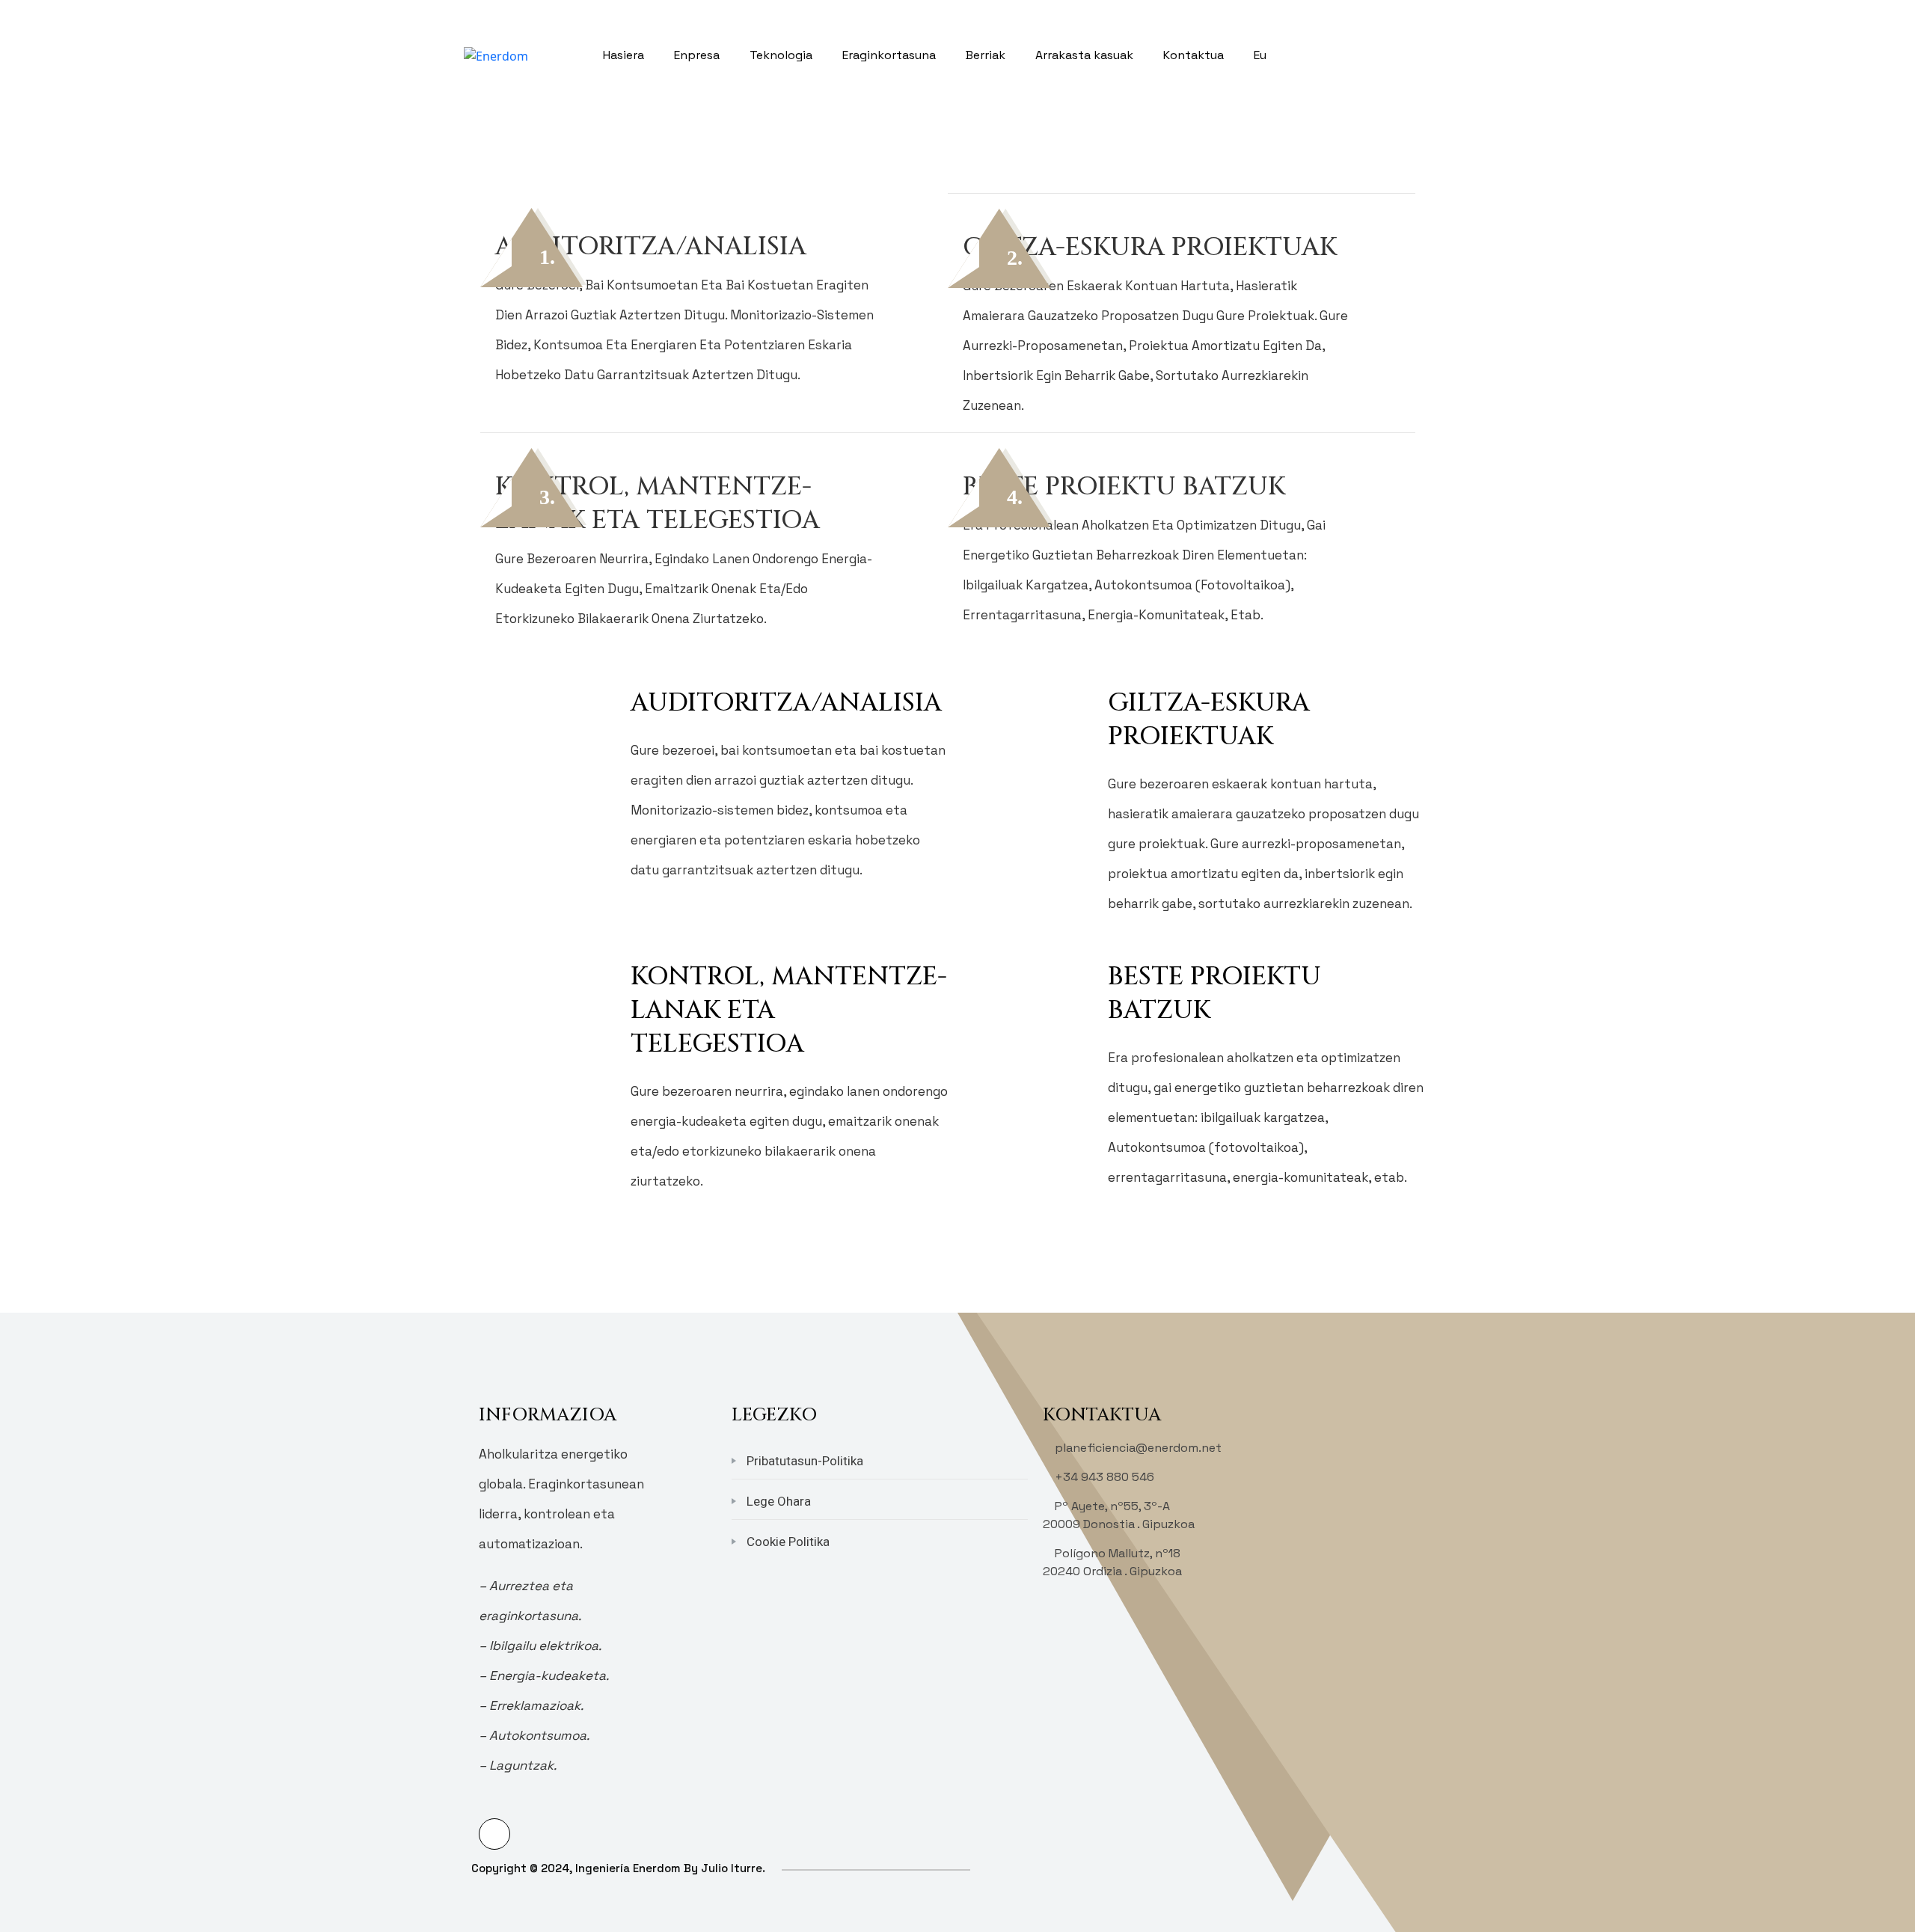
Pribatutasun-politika (805, 1461)
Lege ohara (779, 1501)
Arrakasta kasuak (1084, 55)
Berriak (986, 55)
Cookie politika (788, 1542)
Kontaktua (1194, 55)
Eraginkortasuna (889, 55)
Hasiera (623, 55)
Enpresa (697, 55)
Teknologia (781, 55)
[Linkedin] (494, 1834)
